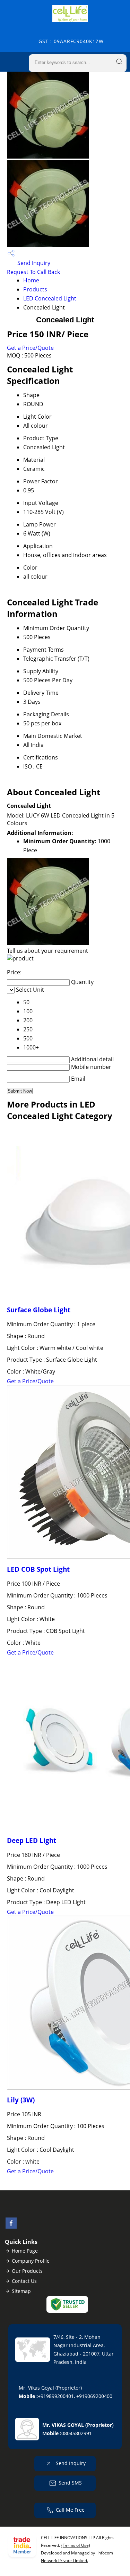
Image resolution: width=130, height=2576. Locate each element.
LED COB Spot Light (38, 1569)
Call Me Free (70, 2510)
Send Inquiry (33, 263)
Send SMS (70, 2483)
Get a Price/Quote (30, 348)
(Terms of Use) (76, 2545)
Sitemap (21, 2291)
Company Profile (31, 2261)
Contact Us (24, 2281)
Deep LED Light (32, 1840)
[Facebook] (11, 2227)
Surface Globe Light (39, 1310)
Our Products (27, 2271)
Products (35, 289)
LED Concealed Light (50, 298)
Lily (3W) (21, 2100)
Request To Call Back (33, 272)
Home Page (25, 2251)
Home (31, 280)
